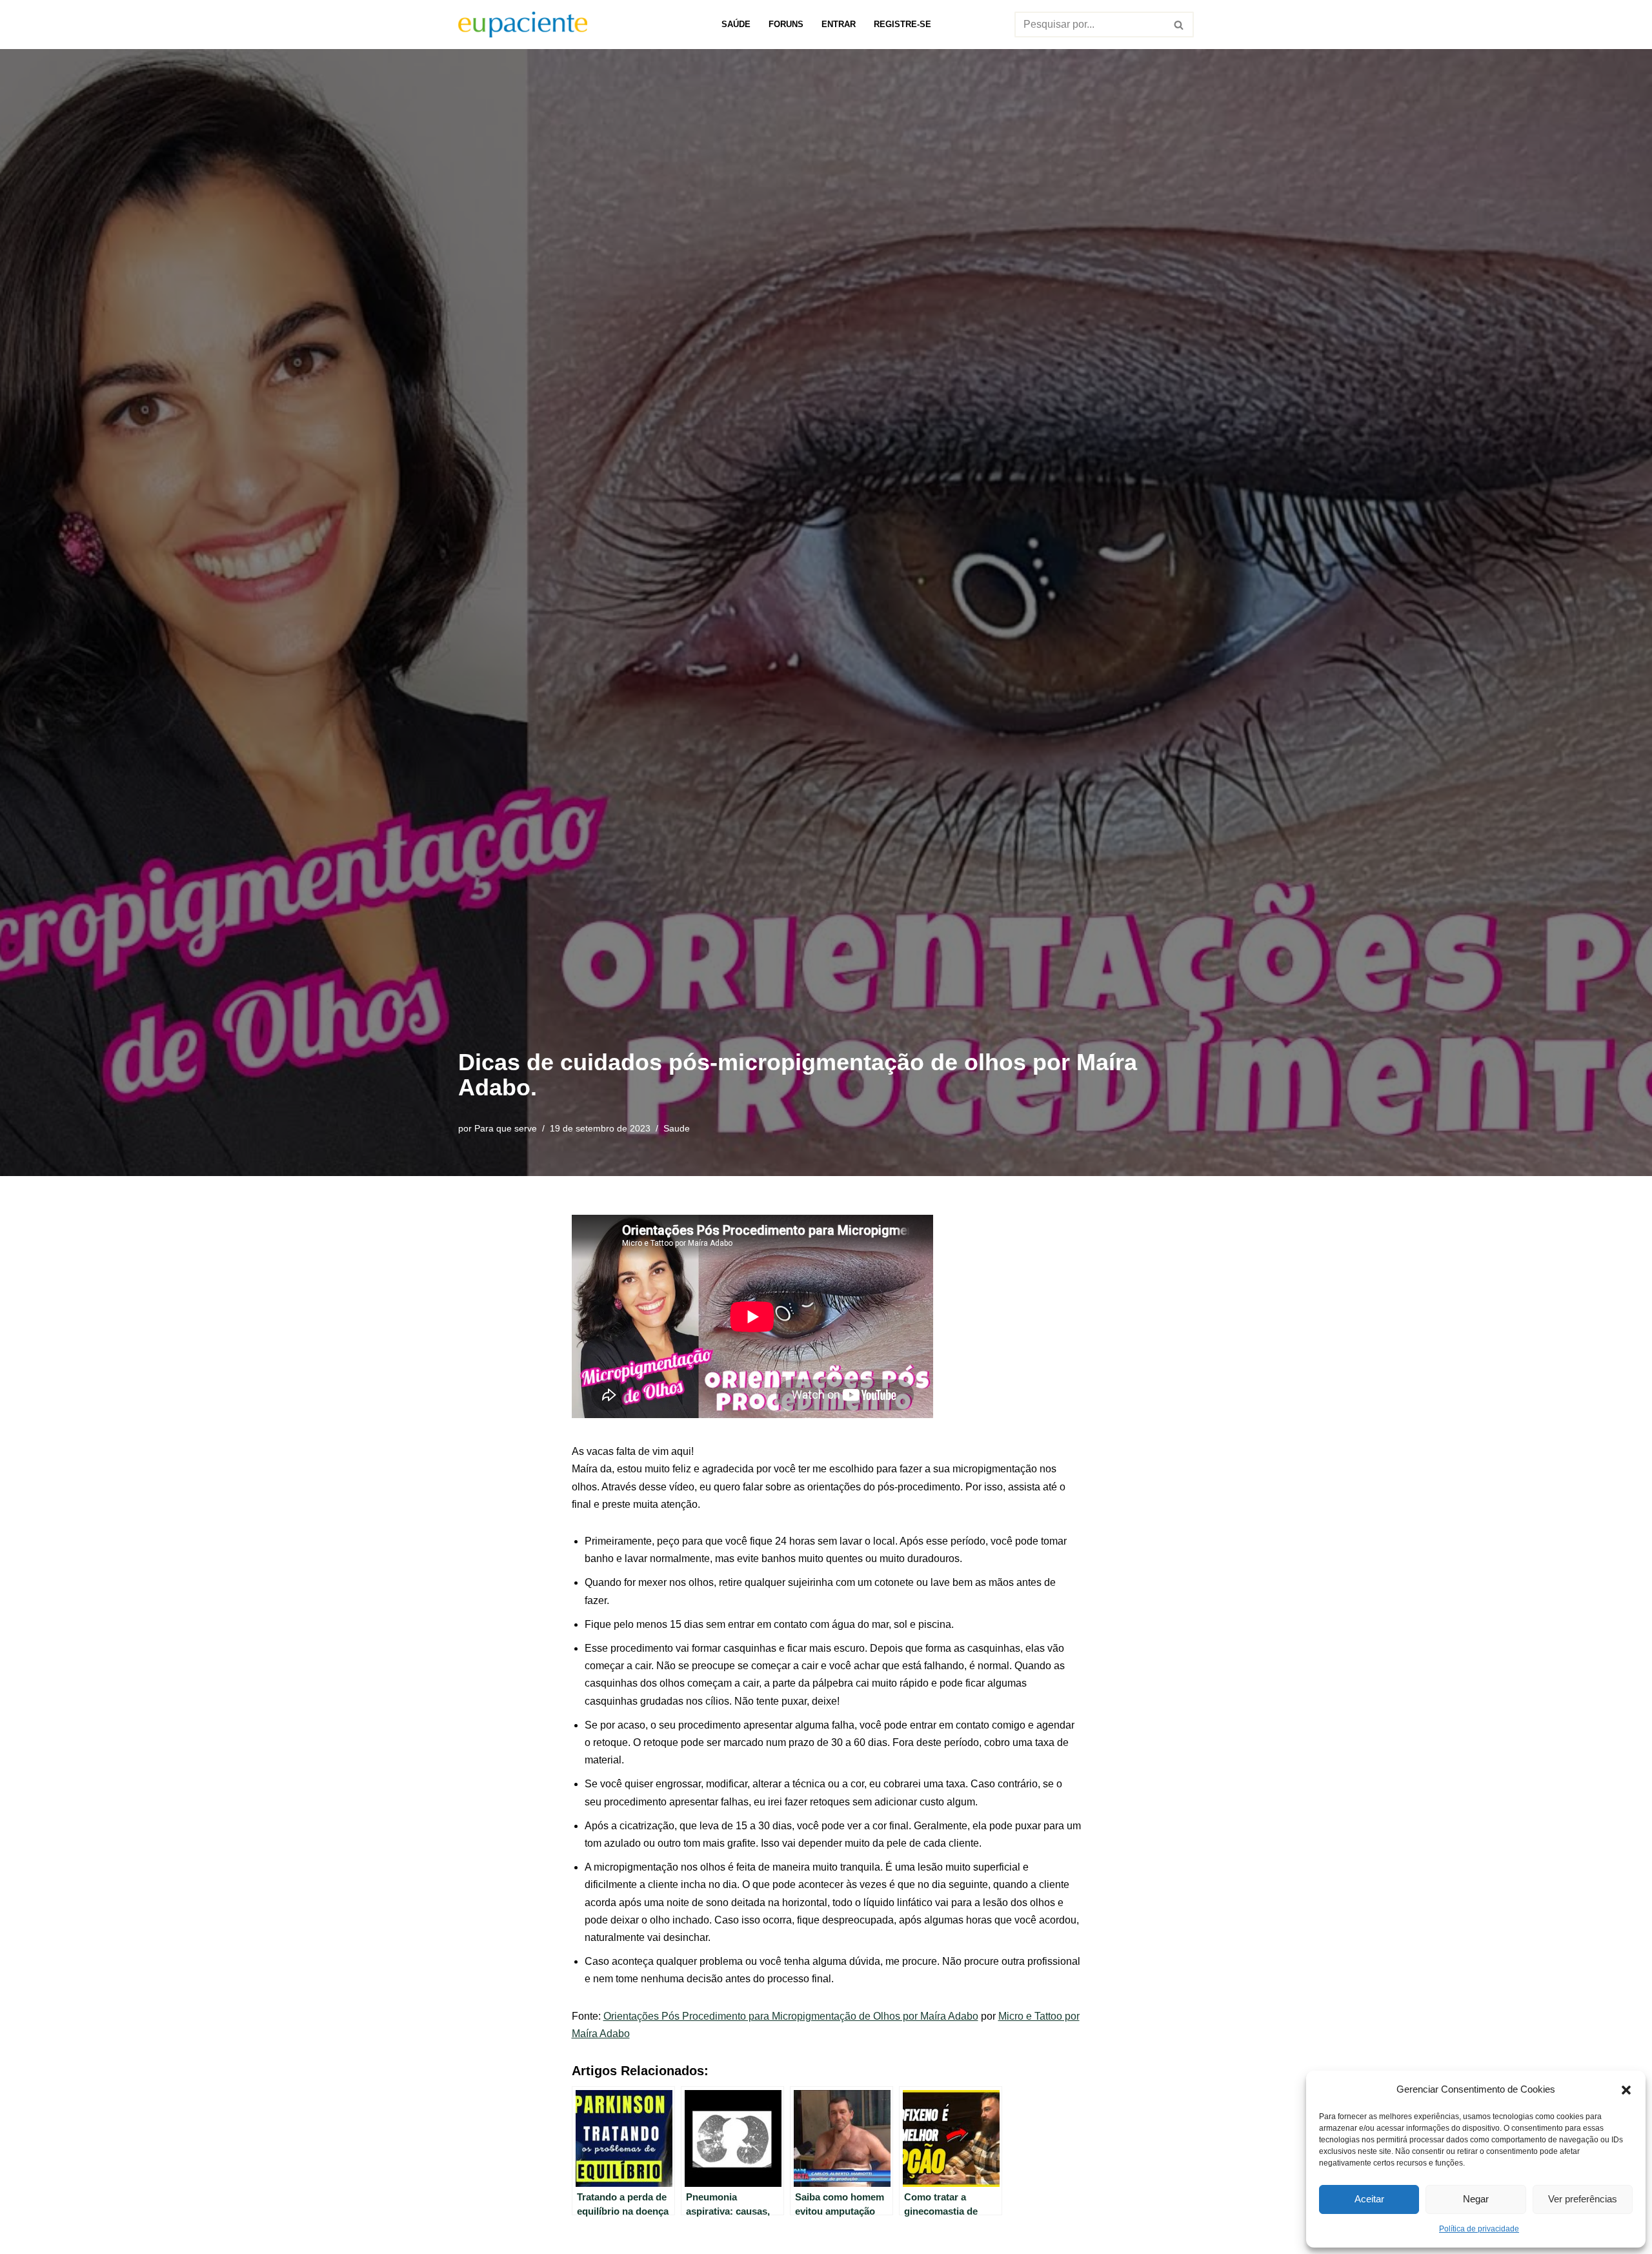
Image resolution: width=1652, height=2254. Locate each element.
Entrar (839, 24)
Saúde (736, 24)
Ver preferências (1583, 2199)
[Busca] (1179, 25)
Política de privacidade (1479, 2229)
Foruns (786, 24)
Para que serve (506, 1128)
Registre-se (902, 24)
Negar (1476, 2199)
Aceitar (1369, 2199)
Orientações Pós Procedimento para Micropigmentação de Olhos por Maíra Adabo (791, 2016)
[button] (1626, 2089)
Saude (677, 1128)
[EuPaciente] (523, 25)
